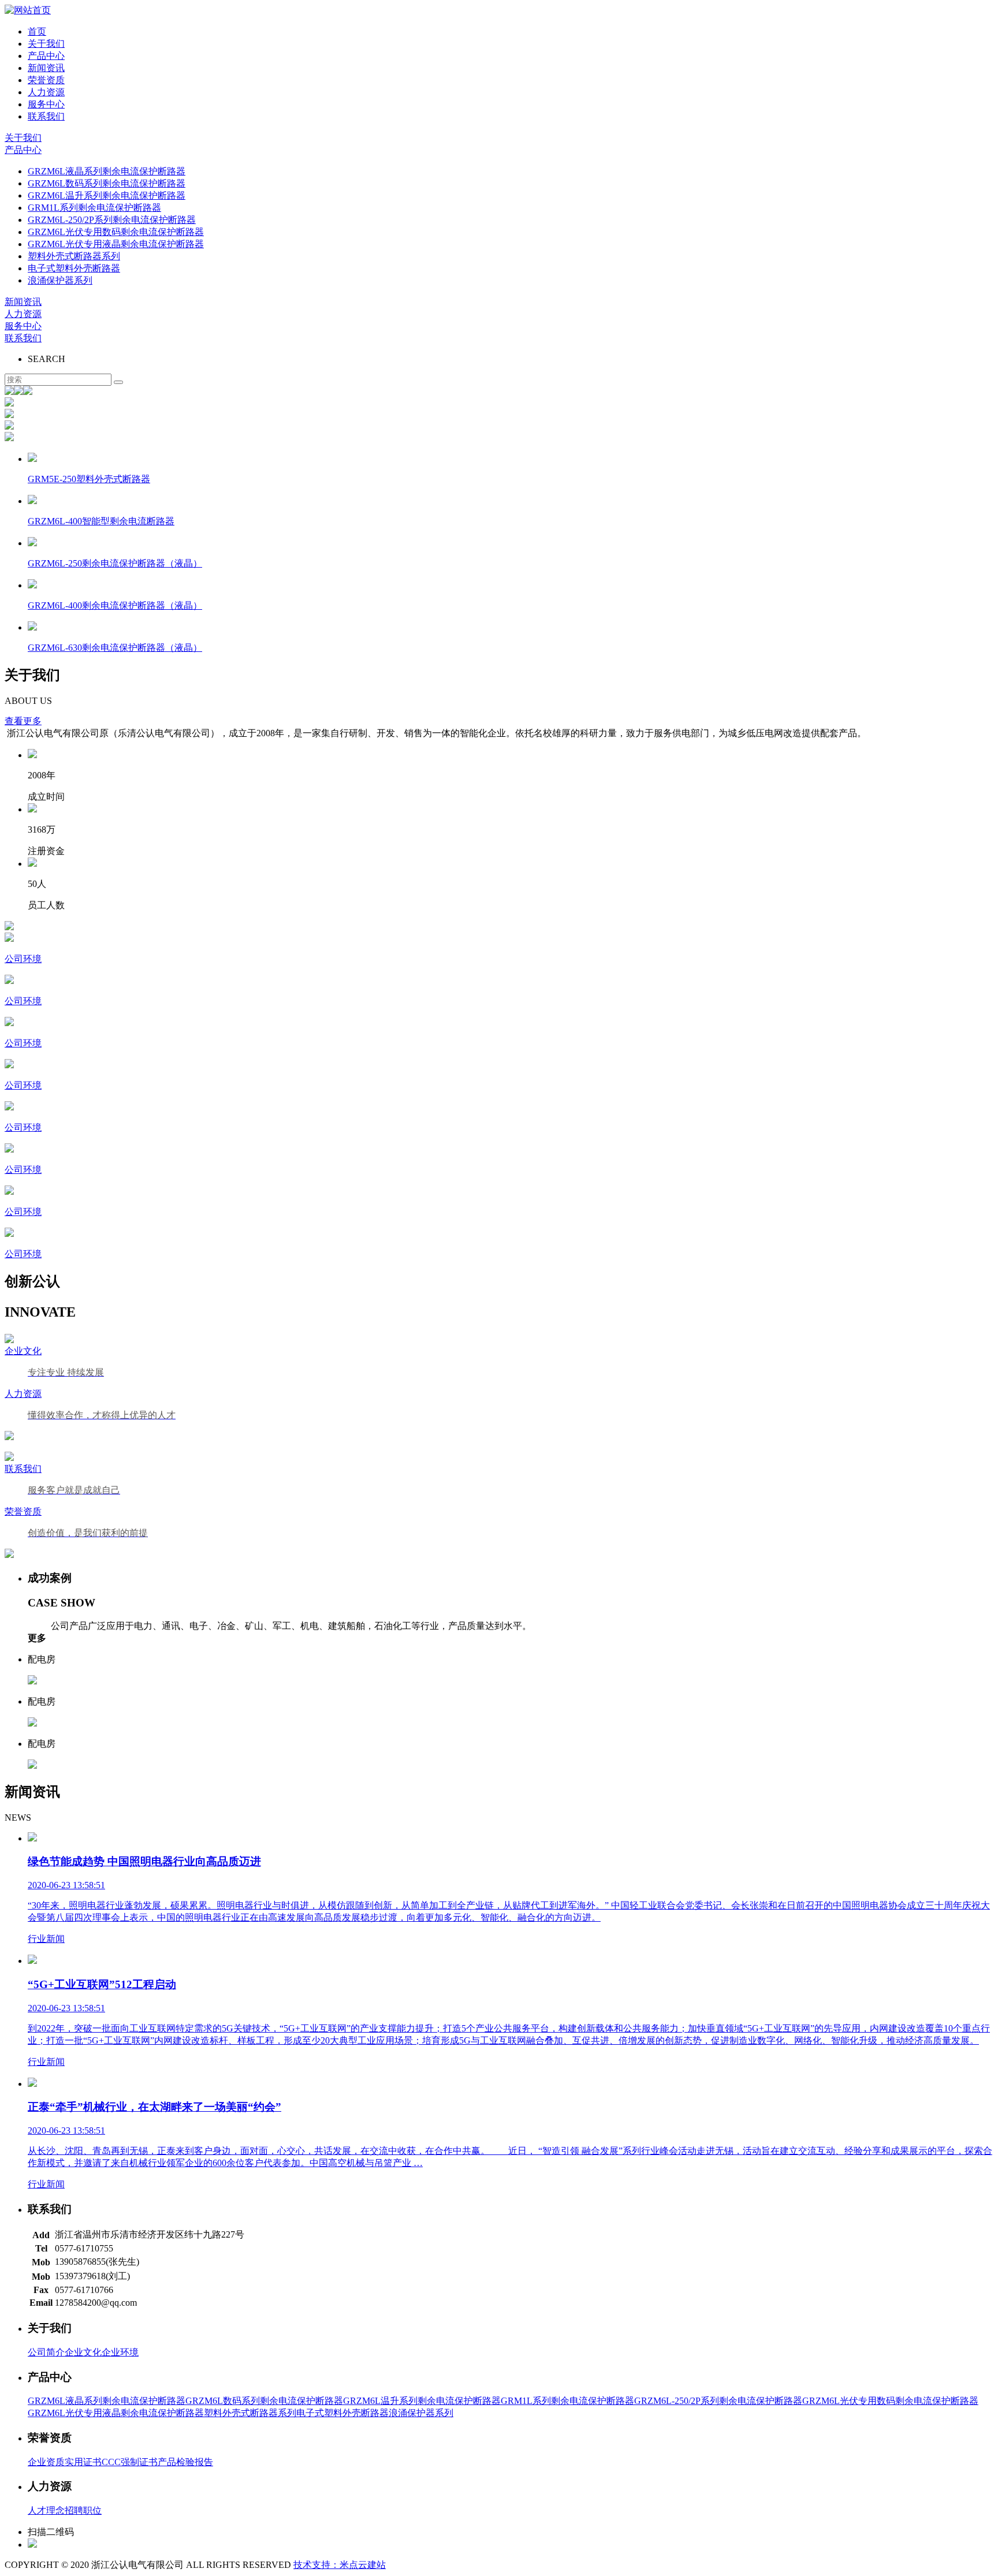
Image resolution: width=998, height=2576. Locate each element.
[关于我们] (499, 927)
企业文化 (83, 2352)
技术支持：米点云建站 (340, 2565)
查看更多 (23, 721)
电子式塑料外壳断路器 (74, 268)
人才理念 (46, 2510)
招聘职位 (83, 2510)
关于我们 (46, 44)
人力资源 (46, 92)
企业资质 (46, 2462)
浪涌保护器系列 (60, 280)
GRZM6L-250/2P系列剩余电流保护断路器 (112, 220)
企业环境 (120, 2352)
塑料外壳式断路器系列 (74, 256)
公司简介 (46, 2352)
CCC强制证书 (130, 2462)
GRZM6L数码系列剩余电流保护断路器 (107, 183)
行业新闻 (46, 1939)
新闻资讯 (46, 68)
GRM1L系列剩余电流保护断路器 (94, 208)
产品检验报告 (185, 2462)
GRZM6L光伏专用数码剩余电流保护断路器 (116, 232)
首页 (37, 31)
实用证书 (83, 2462)
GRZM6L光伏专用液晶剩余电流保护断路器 (116, 244)
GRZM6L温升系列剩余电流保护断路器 (107, 195)
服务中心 (46, 104)
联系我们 (46, 116)
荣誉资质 (46, 80)
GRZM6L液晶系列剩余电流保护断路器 (107, 171)
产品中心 (46, 56)
